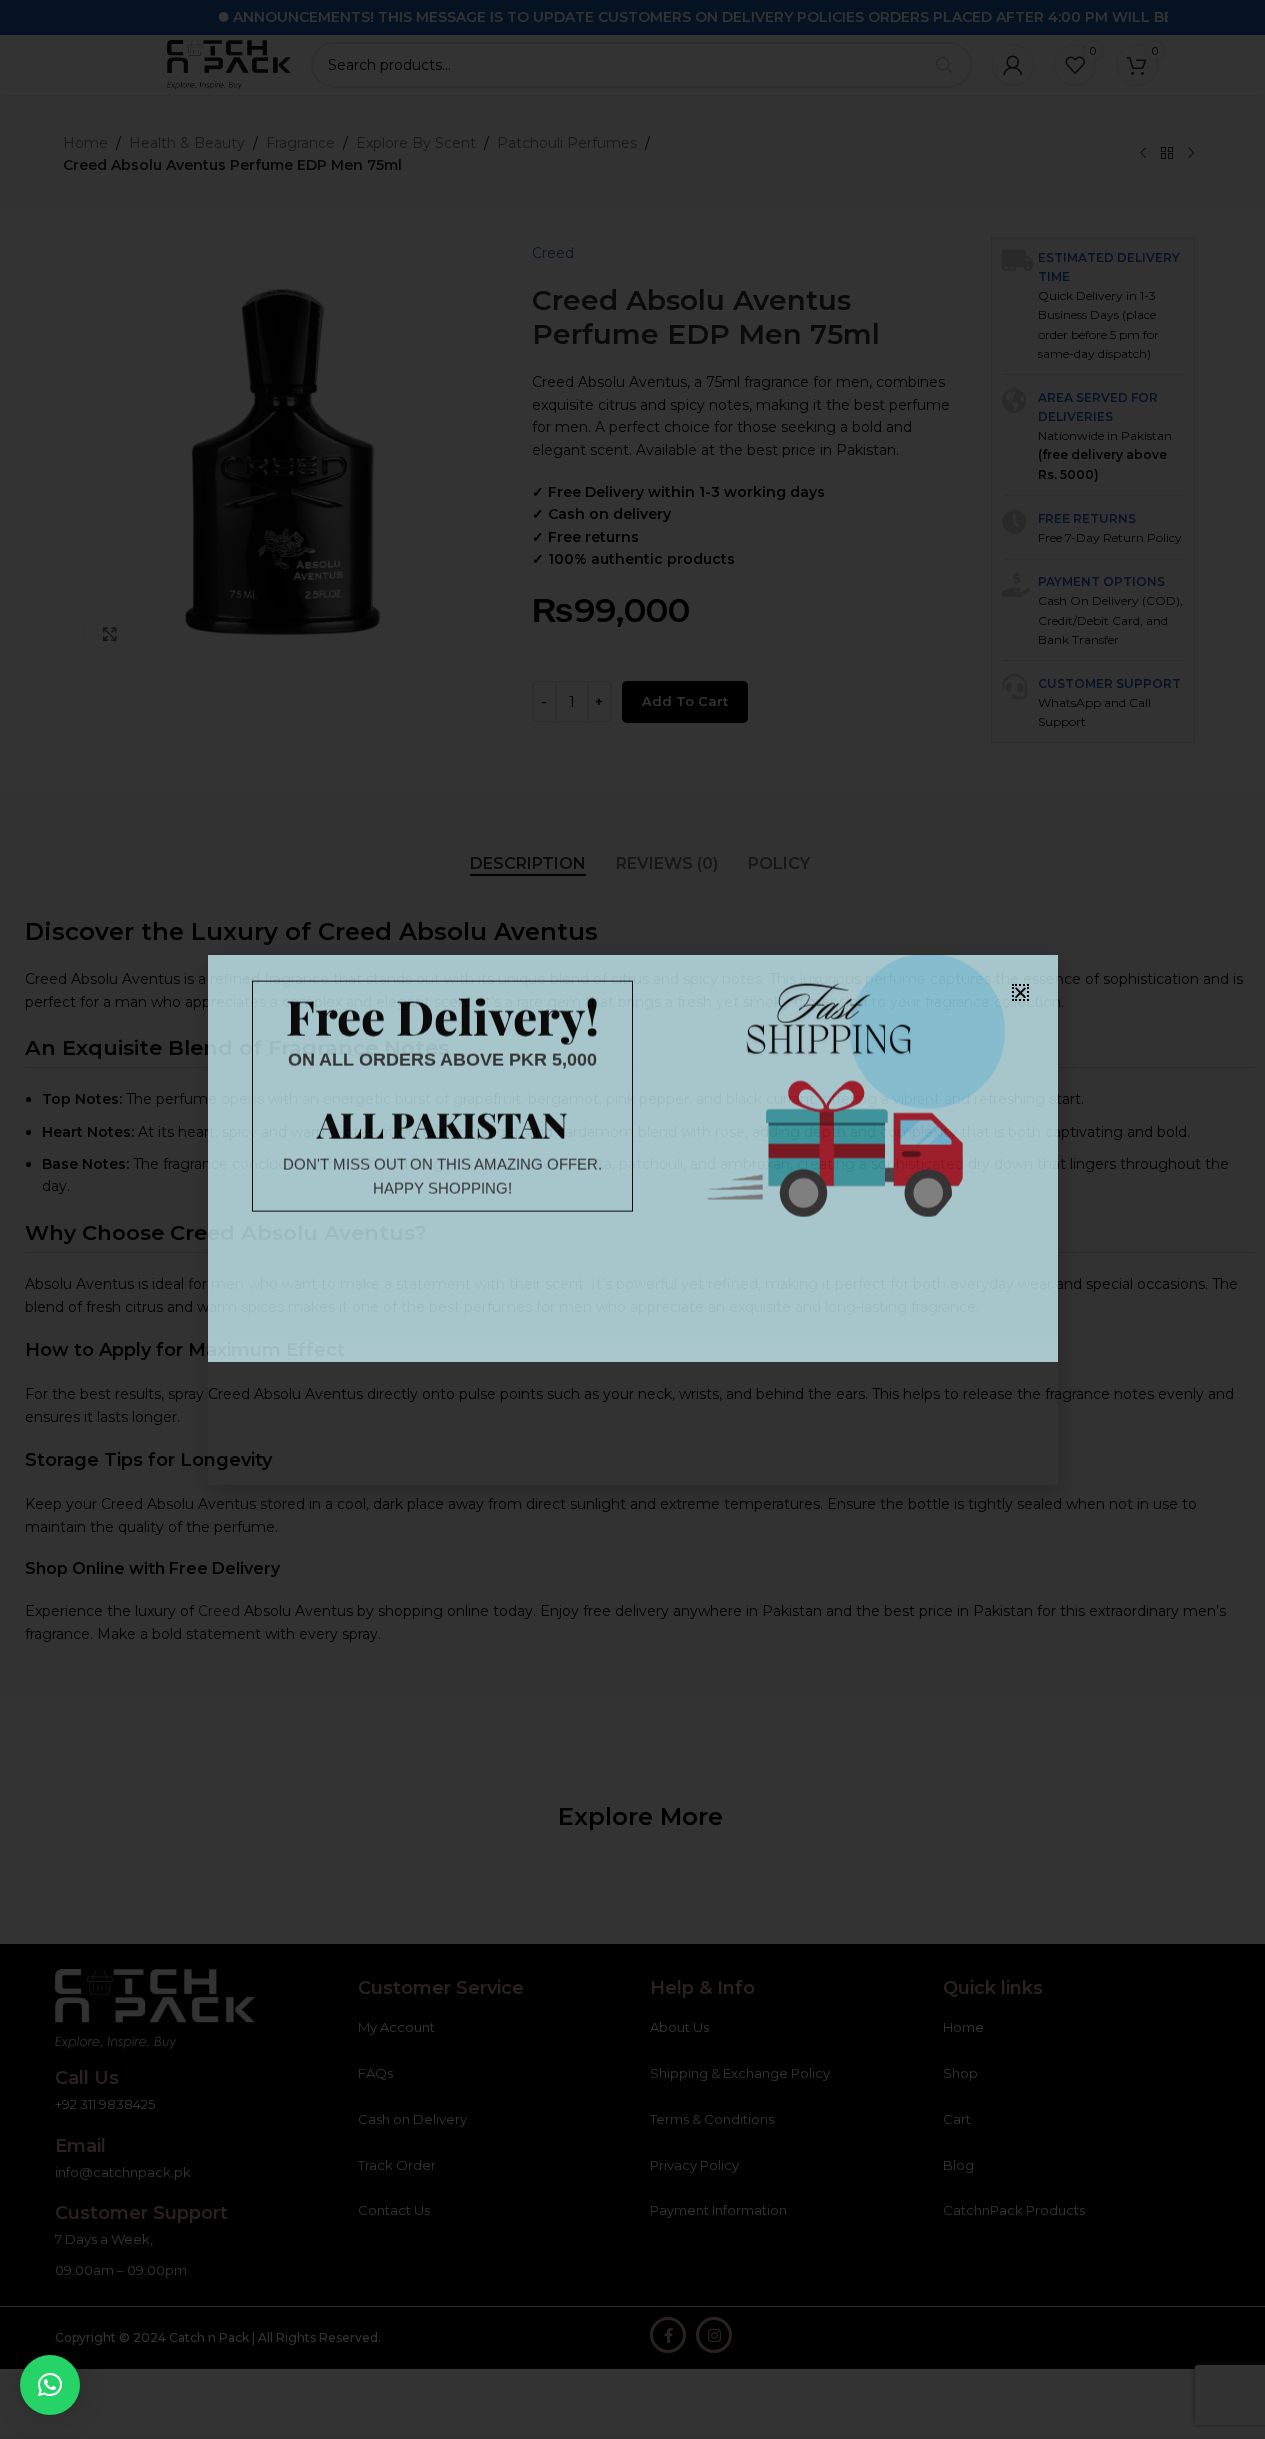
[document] (632, 1219)
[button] (50, 2385)
